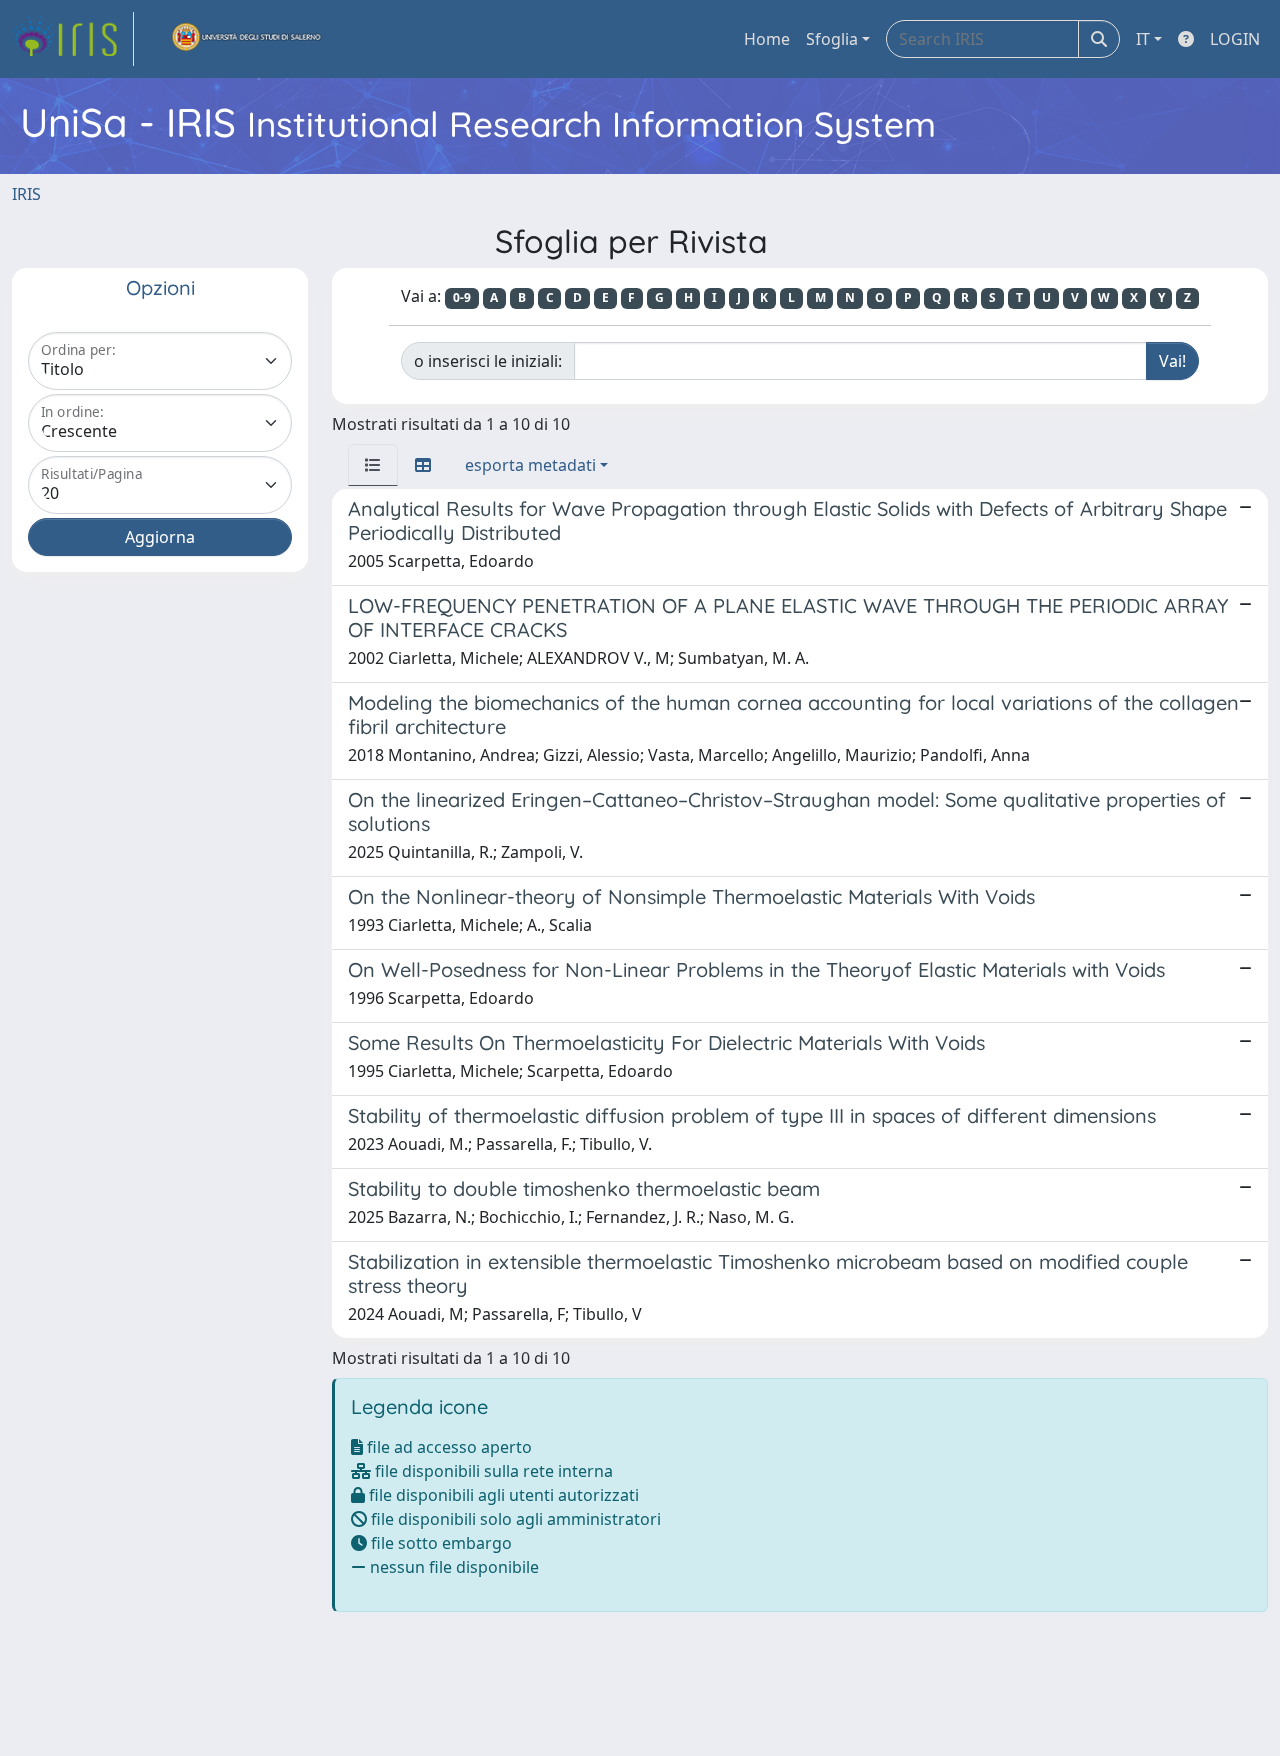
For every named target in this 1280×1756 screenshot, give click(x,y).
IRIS (26, 194)
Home (767, 39)
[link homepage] (73, 39)
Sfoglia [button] (832, 39)
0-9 (462, 297)
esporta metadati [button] (530, 465)
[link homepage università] (247, 39)
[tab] (373, 465)
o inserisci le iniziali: (488, 361)
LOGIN (1235, 39)
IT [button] (1143, 39)
